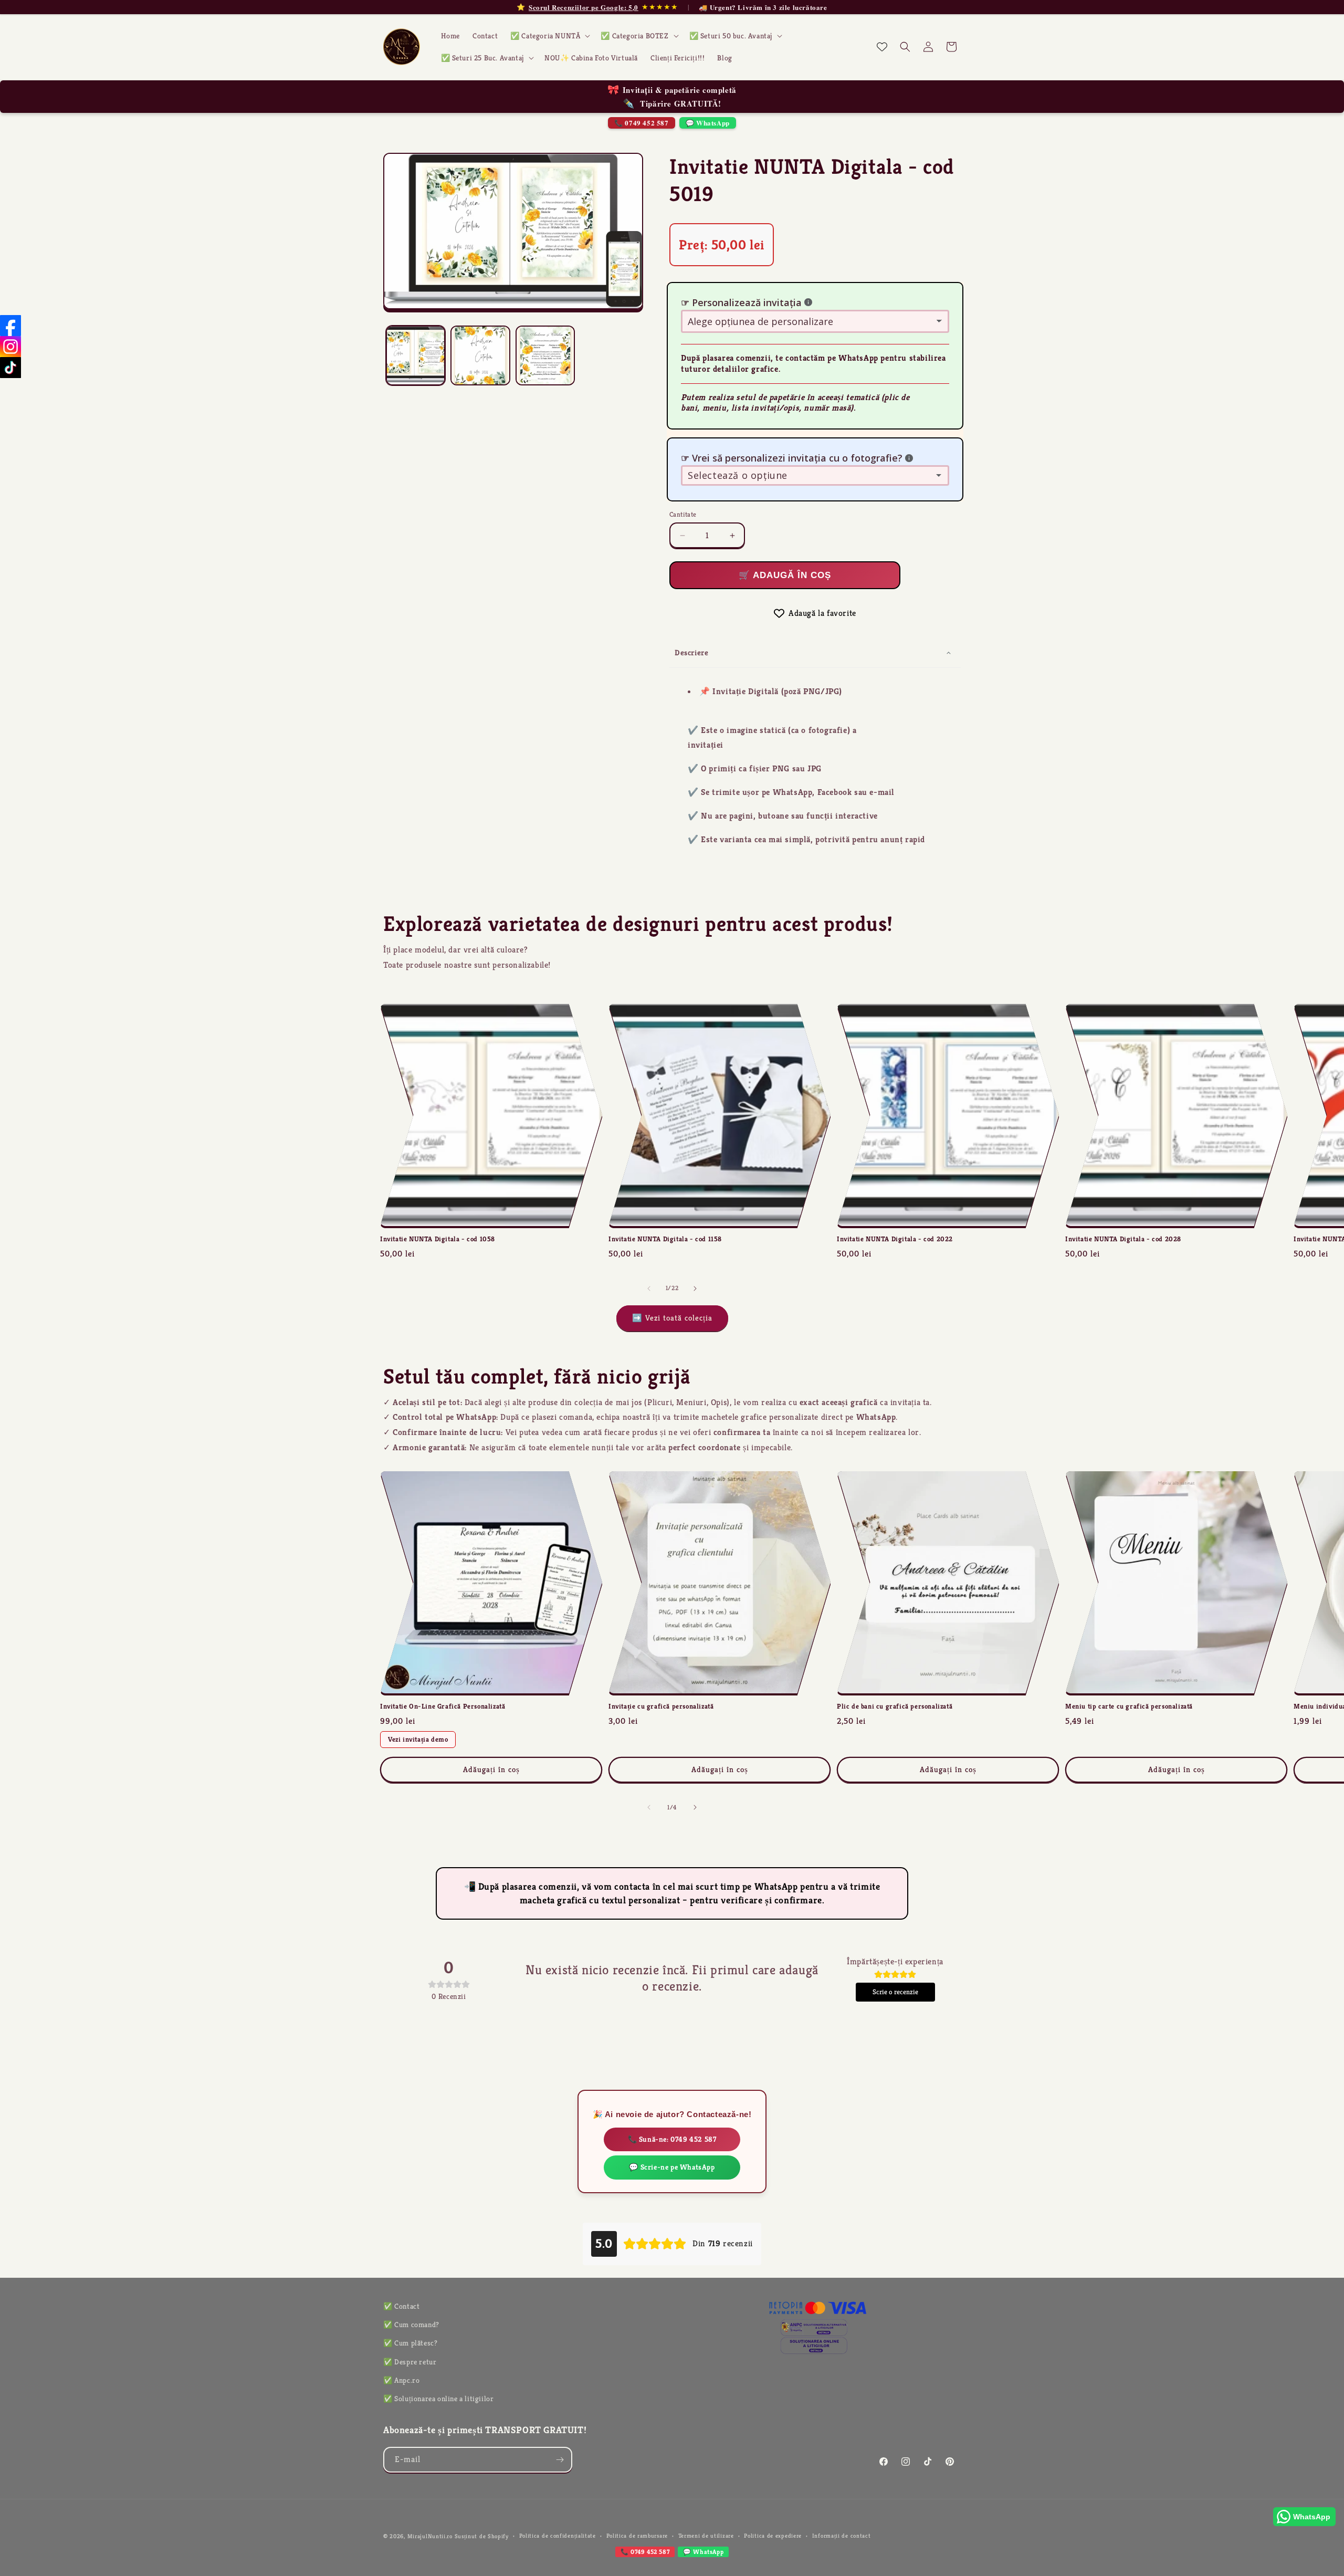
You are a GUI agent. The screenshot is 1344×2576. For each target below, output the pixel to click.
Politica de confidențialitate (558, 2536)
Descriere (691, 652)
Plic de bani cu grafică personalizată (895, 1706)
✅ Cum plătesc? (410, 2343)
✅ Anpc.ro (401, 2380)
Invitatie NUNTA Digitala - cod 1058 (438, 1239)
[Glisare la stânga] (649, 1289)
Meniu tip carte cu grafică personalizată (1129, 1706)
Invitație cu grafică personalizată (661, 1706)
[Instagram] (10, 347)
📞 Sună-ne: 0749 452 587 (672, 2139)
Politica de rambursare (637, 2536)
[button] (549, 36)
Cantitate (683, 514)
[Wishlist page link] (882, 47)
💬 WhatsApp (708, 123)
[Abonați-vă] (560, 2460)
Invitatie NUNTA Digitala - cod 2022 (895, 1239)
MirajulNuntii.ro (430, 2536)
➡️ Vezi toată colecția (672, 1318)
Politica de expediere (773, 2536)
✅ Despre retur (410, 2362)
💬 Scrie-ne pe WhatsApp (672, 2167)
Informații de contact (842, 2536)
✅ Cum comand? (411, 2324)
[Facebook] (10, 326)
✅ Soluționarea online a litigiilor (438, 2399)
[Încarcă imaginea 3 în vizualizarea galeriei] (545, 355)
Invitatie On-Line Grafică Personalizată (443, 1706)
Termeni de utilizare (706, 2536)
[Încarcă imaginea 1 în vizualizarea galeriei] (416, 355)
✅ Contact (401, 2306)
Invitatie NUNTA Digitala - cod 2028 (1123, 1239)
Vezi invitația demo (418, 1739)
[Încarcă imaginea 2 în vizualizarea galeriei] (480, 355)
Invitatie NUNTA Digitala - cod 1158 (665, 1239)
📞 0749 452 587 (641, 123)
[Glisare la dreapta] (695, 1289)
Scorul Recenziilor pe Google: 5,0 (584, 7)
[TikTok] (10, 368)
